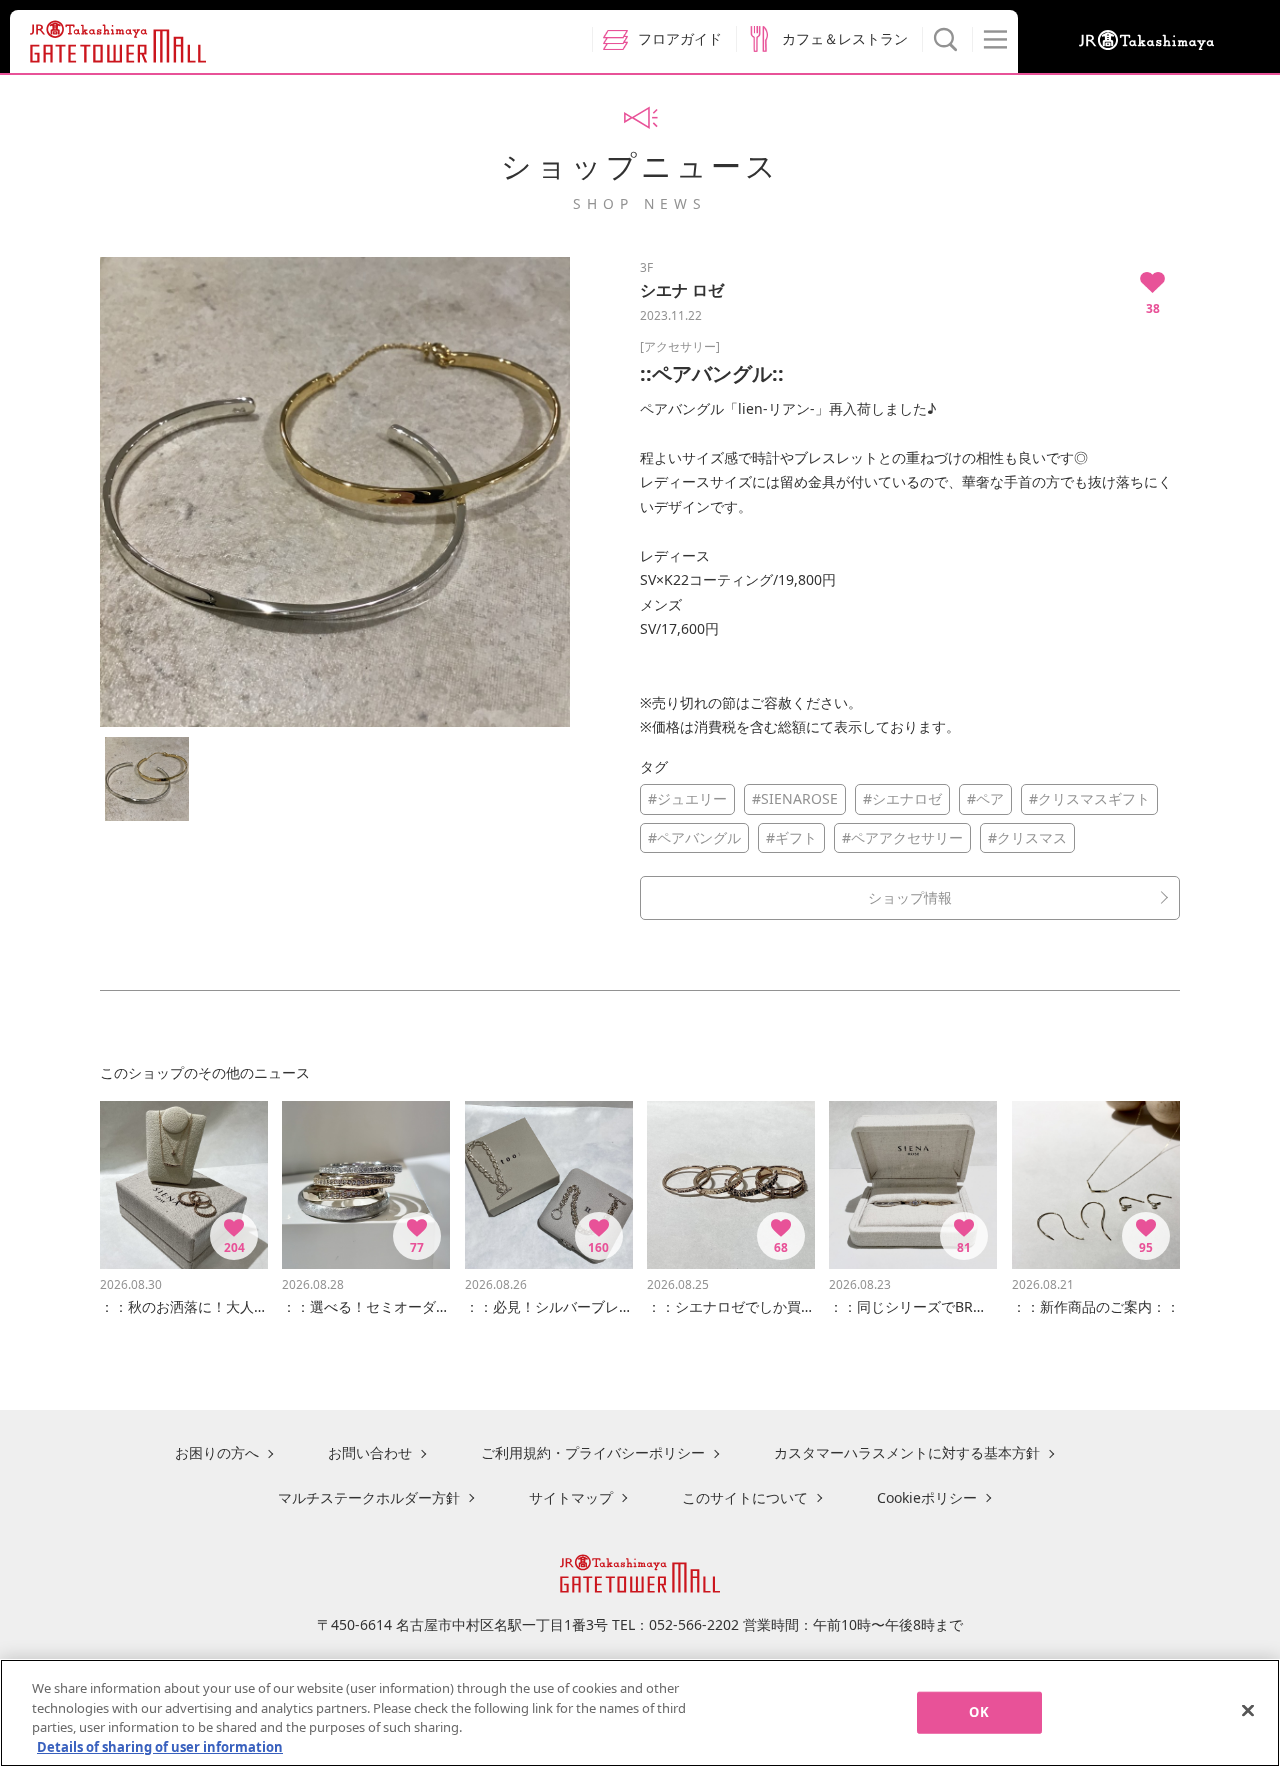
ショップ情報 (910, 897)
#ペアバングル (694, 837)
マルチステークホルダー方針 (369, 1497)
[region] (640, 1713)
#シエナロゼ (902, 798)
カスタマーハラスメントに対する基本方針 (907, 1452)
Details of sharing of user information (160, 1746)
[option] (335, 492)
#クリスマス (1027, 837)
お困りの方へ (217, 1452)
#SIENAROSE (795, 798)
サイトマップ (571, 1497)
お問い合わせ (370, 1452)
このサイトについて (745, 1497)
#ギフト (791, 837)
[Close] (1248, 1710)
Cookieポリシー (927, 1497)
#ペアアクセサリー (902, 837)
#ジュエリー (687, 798)
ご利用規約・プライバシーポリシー (593, 1452)
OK (978, 1712)
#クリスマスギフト (1089, 798)
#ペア (985, 798)
